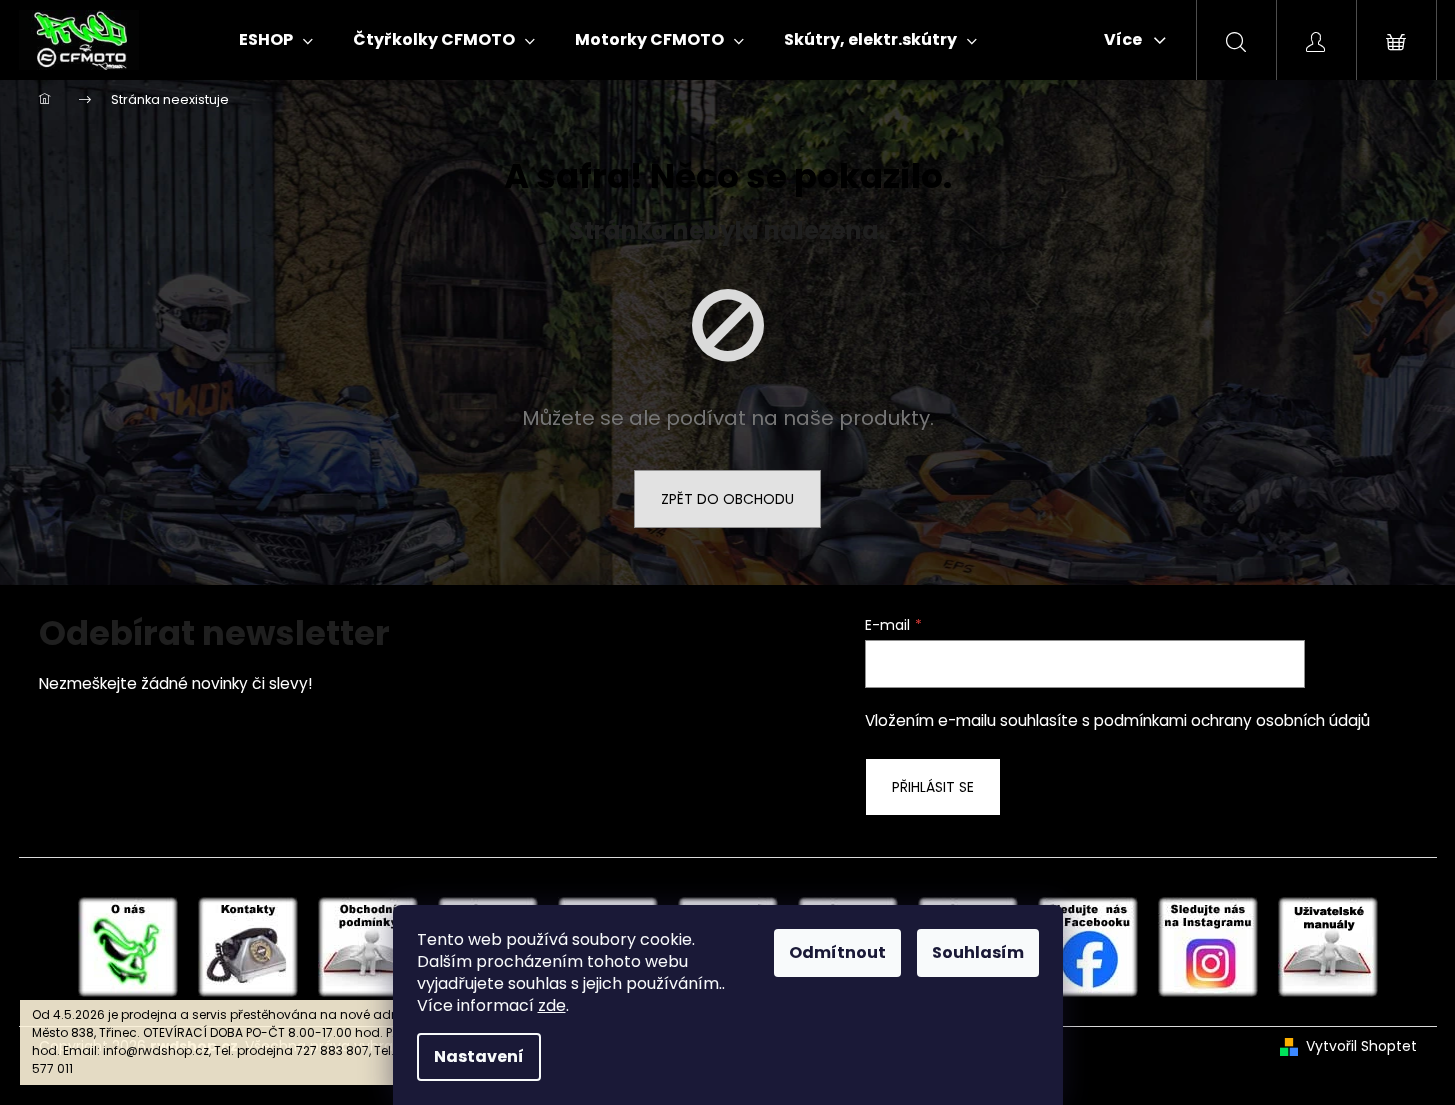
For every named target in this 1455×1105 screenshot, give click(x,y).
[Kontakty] (248, 946)
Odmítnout (837, 952)
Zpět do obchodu (727, 499)
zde (552, 1005)
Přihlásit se (933, 787)
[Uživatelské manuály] (1328, 946)
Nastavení (479, 1056)
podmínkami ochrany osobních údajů (1232, 720)
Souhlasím (978, 952)
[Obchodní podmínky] (368, 946)
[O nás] (128, 946)
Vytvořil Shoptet (1361, 1046)
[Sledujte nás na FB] (1088, 946)
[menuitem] (276, 40)
